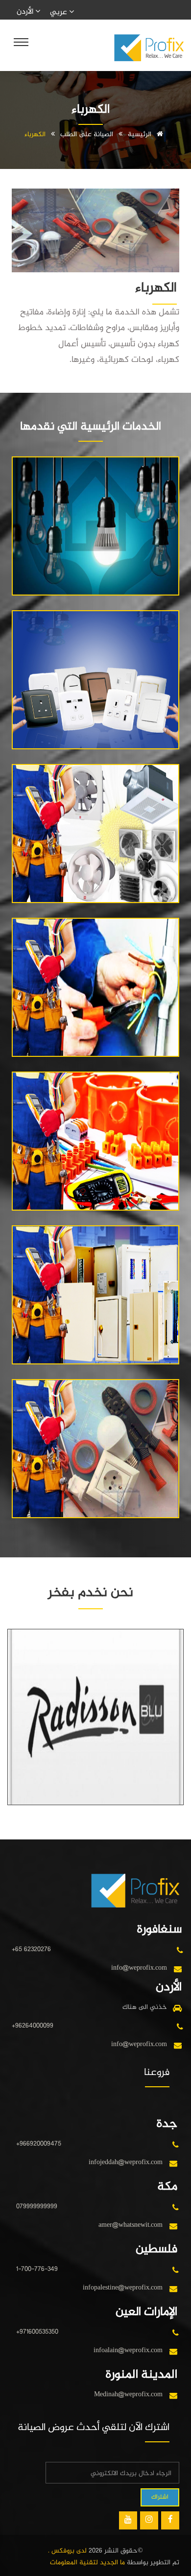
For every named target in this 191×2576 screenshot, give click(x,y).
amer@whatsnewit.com (131, 2225)
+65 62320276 (31, 1949)
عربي (60, 12)
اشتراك (160, 2497)
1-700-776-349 (37, 2269)
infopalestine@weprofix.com (123, 2288)
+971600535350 (37, 2332)
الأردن (26, 12)
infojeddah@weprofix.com (126, 2162)
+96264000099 (33, 2026)
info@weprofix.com (139, 1968)
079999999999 (37, 2206)
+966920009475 (39, 2144)
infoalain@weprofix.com (128, 2350)
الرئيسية (141, 134)
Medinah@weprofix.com (128, 2395)
